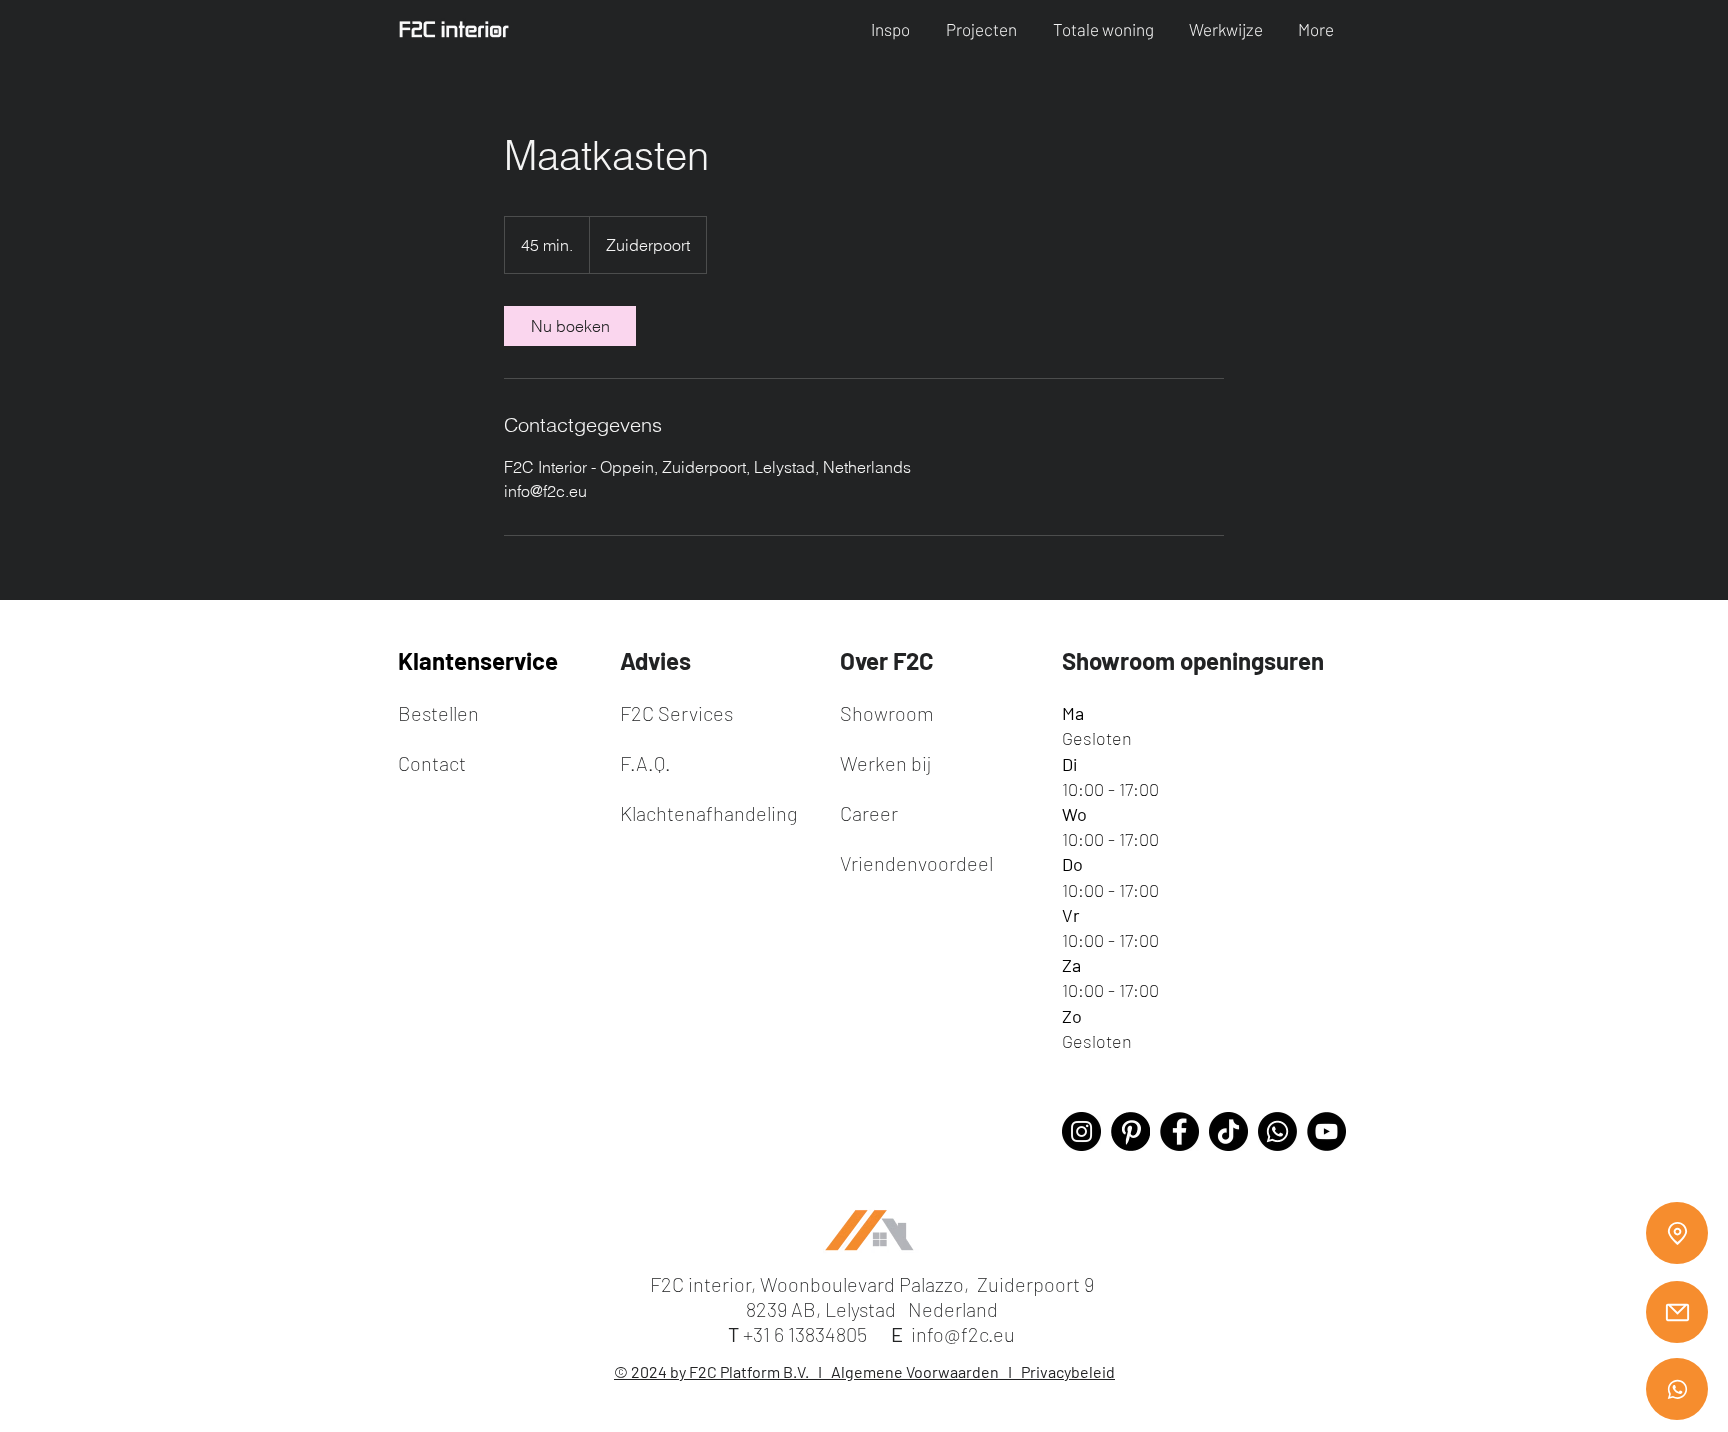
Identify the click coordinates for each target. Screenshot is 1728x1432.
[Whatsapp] (1677, 1389)
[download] (1130, 1131)
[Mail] (1677, 1312)
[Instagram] (1081, 1131)
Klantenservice (478, 660)
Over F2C (887, 660)
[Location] (1677, 1233)
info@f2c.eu (963, 1334)
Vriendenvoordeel (916, 863)
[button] (893, 29)
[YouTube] (1326, 1131)
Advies (655, 660)
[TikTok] (1228, 1131)
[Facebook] (1179, 1131)
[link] (570, 326)
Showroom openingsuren (1193, 660)
